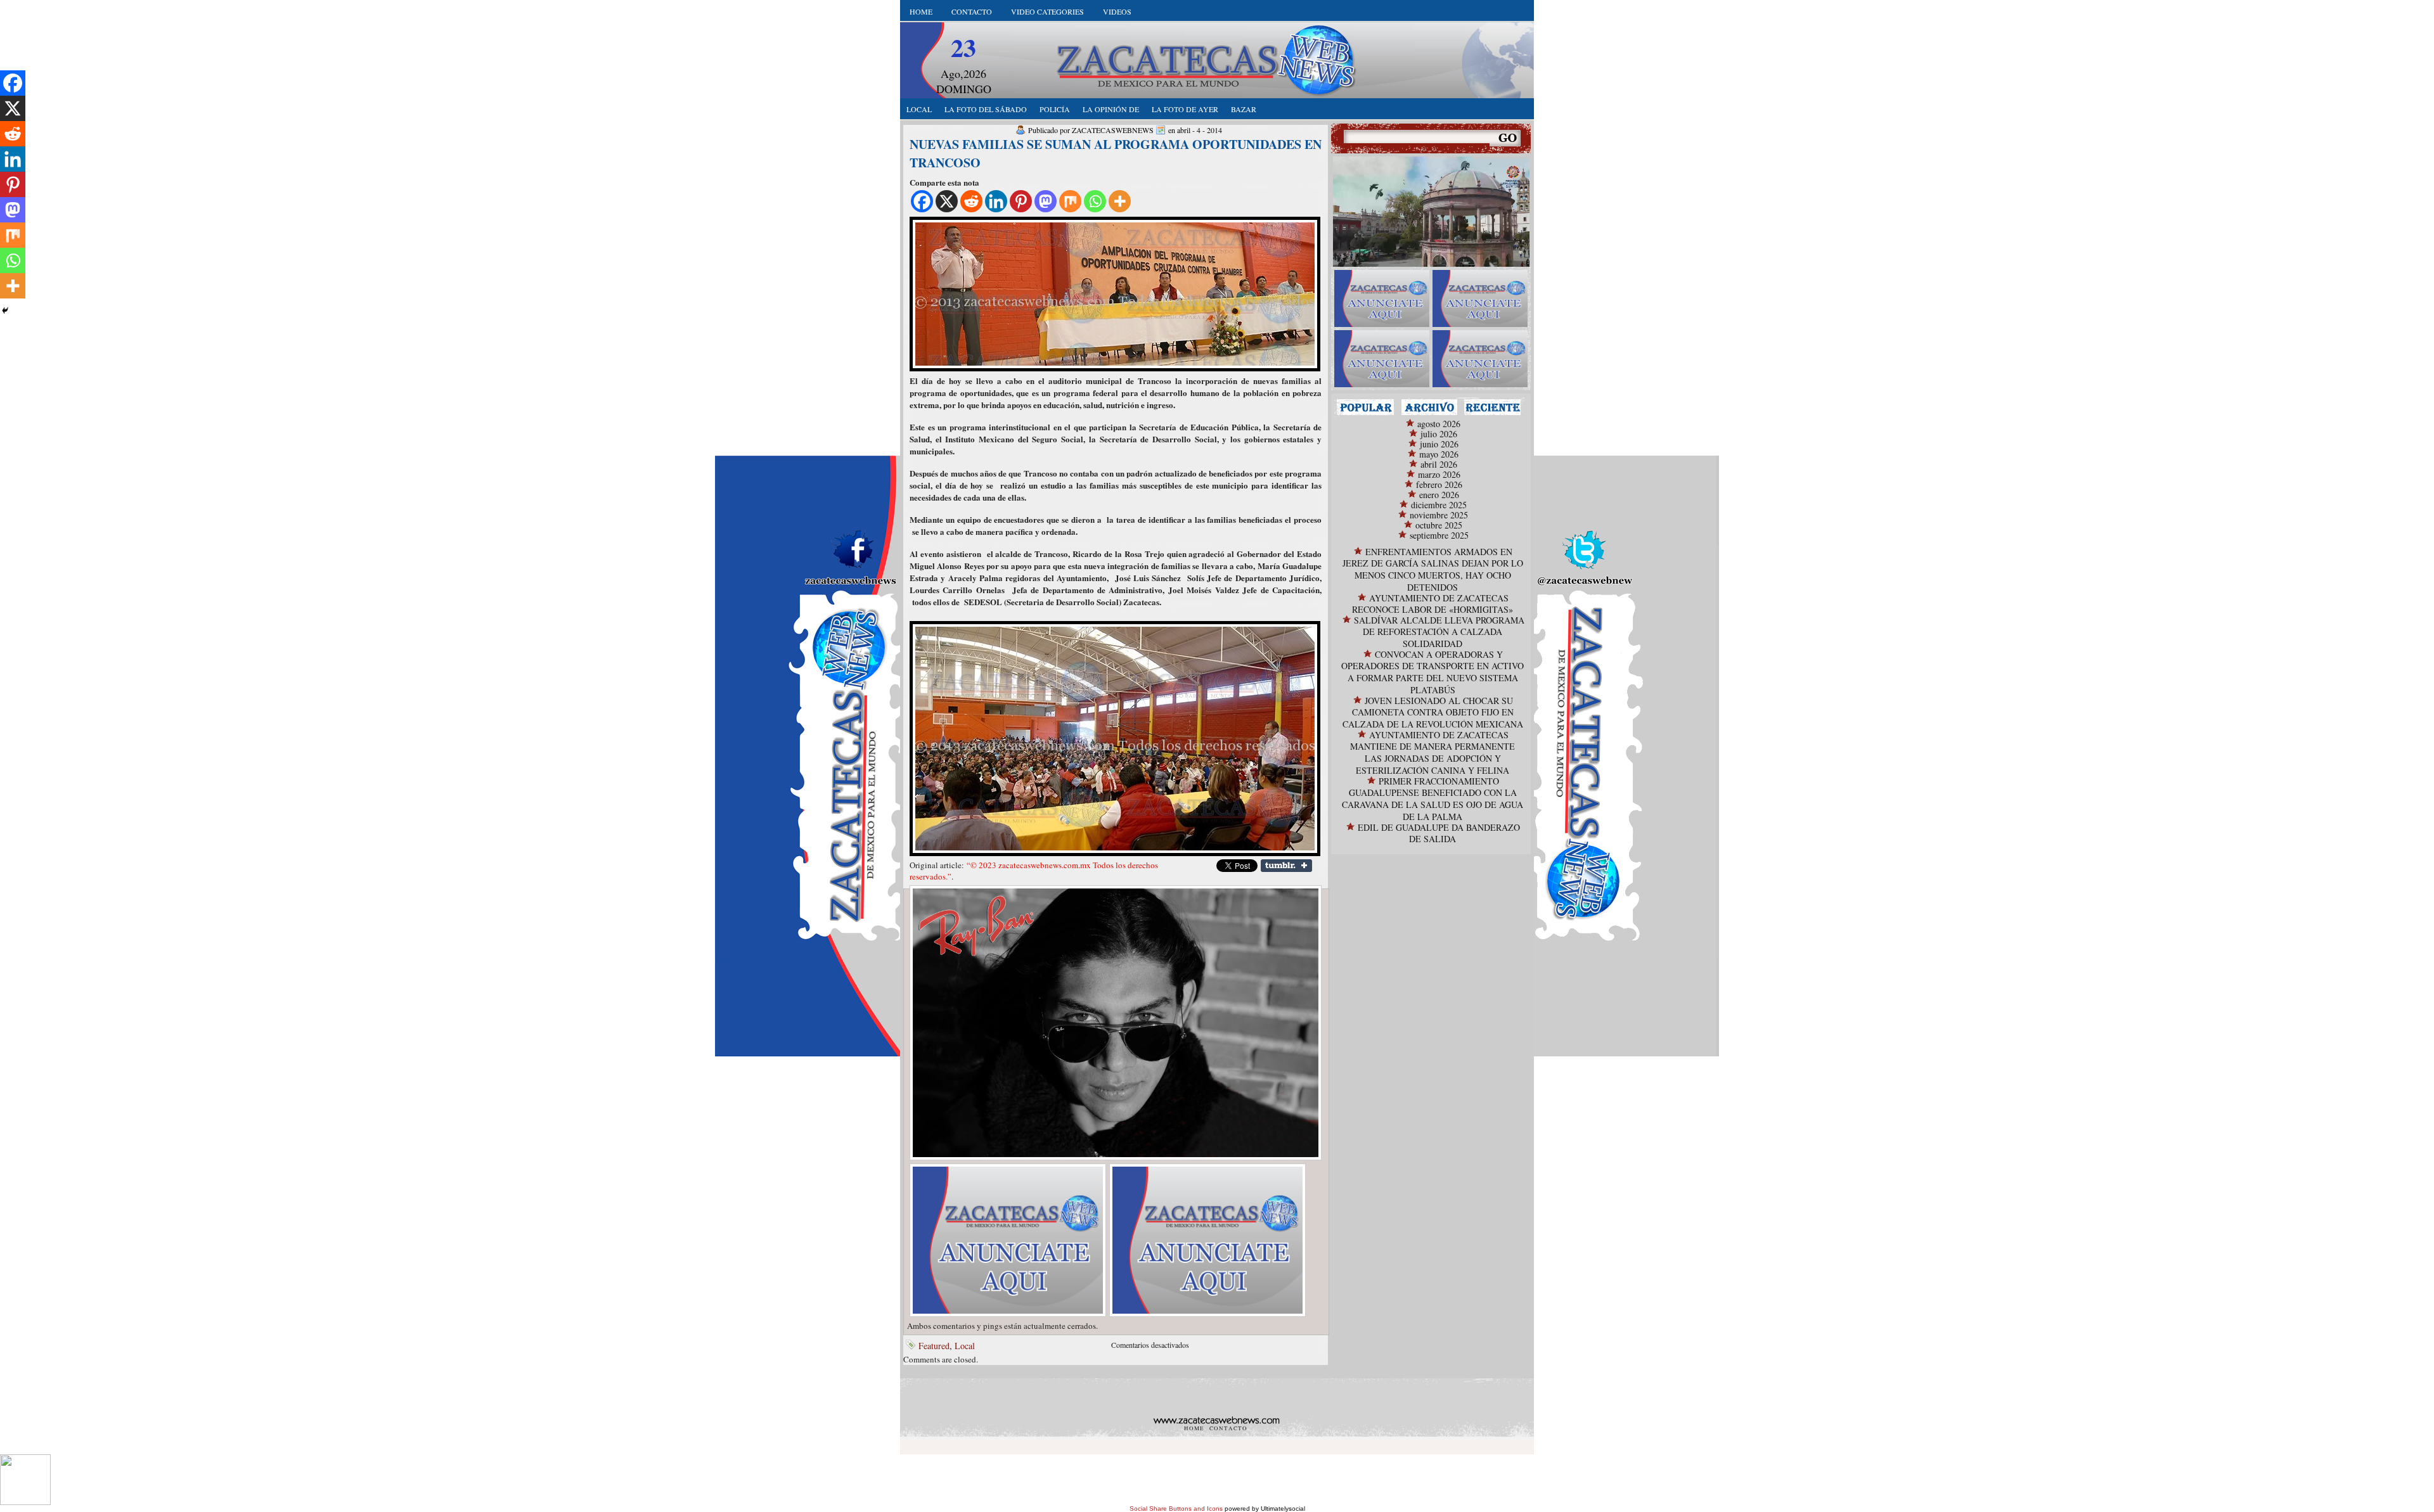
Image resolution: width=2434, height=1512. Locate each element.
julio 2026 (1439, 434)
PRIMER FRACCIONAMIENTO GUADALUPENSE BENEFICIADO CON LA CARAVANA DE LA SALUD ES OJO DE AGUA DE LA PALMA (1433, 799)
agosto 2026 (1439, 424)
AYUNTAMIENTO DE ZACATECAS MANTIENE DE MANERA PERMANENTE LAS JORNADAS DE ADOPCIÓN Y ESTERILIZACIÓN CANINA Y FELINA (1433, 753)
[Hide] (5, 311)
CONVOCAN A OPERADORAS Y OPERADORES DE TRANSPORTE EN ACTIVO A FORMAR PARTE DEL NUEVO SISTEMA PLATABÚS (1433, 672)
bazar (1244, 109)
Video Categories (1047, 11)
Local (965, 1346)
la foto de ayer (1185, 109)
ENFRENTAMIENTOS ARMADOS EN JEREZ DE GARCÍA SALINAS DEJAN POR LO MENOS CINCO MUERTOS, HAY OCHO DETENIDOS (1433, 569)
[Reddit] (971, 201)
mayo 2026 (1439, 454)
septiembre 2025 (1439, 535)
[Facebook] (922, 201)
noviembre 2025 (1439, 515)
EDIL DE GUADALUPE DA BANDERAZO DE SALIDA (1439, 833)
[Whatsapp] (1095, 201)
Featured (934, 1346)
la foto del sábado (986, 109)
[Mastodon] (1046, 201)
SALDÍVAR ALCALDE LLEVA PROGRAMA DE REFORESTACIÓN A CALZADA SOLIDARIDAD (1439, 632)
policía (1055, 109)
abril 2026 (1439, 464)
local (919, 109)
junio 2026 (1439, 444)
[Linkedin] (996, 201)
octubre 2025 (1439, 525)
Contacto (972, 11)
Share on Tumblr (1286, 866)
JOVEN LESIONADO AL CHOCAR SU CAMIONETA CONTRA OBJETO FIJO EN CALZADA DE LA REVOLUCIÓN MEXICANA (1433, 712)
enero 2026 (1439, 495)
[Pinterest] (1021, 201)
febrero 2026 (1439, 484)
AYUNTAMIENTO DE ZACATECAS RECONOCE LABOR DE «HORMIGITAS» (1433, 604)
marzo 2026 (1439, 474)
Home (921, 11)
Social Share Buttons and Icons (1176, 1509)
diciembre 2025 (1439, 505)
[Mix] (1070, 201)
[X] (947, 201)
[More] (1120, 201)
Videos (1117, 11)
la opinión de (1111, 109)
